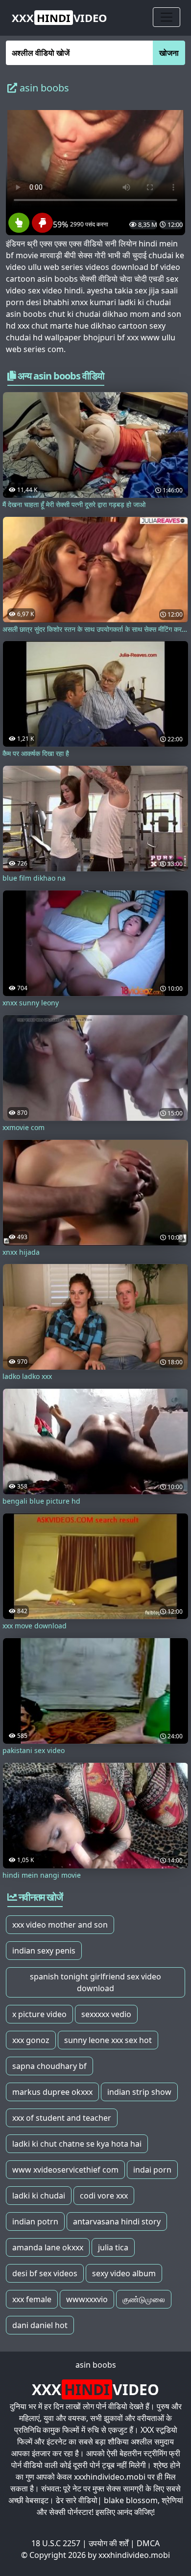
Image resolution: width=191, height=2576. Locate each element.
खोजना (169, 53)
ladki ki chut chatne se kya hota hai (77, 2144)
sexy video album (124, 2273)
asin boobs (96, 2365)
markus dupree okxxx (52, 2092)
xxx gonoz (31, 2040)
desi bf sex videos (45, 2273)
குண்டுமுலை (144, 2299)
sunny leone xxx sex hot (108, 2040)
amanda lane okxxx (48, 2247)
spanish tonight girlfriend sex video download (95, 1982)
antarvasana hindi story (117, 2221)
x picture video (39, 2014)
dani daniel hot (40, 2325)
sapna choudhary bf (49, 2066)
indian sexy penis (44, 1951)
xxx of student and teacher (62, 2118)
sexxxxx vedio (106, 2014)
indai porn (152, 2170)
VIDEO (60, 18)
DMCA (148, 2543)
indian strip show (139, 2092)
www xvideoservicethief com (65, 2170)
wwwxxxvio (87, 2299)
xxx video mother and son (60, 1925)
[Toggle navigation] (167, 17)
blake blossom (131, 2500)
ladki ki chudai (39, 2196)
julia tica (113, 2247)
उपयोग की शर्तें (108, 2543)
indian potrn (35, 2221)
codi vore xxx (104, 2196)
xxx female (32, 2299)
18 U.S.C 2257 (56, 2543)
